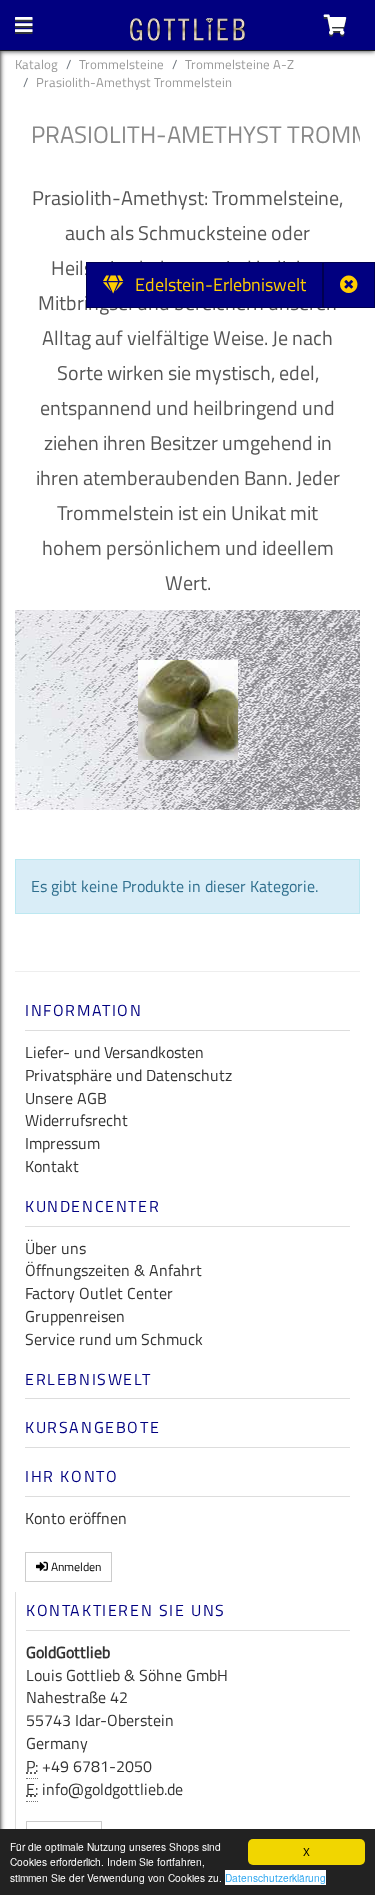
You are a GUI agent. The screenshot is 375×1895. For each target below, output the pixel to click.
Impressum (62, 1143)
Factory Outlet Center (99, 1293)
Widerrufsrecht (76, 1120)
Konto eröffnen (76, 1518)
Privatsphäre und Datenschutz (128, 1075)
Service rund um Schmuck (114, 1339)
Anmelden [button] (74, 1566)
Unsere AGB (66, 1098)
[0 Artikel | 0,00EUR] (335, 25)
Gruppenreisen (75, 1316)
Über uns (55, 1248)
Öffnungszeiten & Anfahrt (113, 1270)
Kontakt (52, 1166)
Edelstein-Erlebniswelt (214, 284)
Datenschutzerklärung (275, 1877)
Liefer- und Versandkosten (114, 1052)
